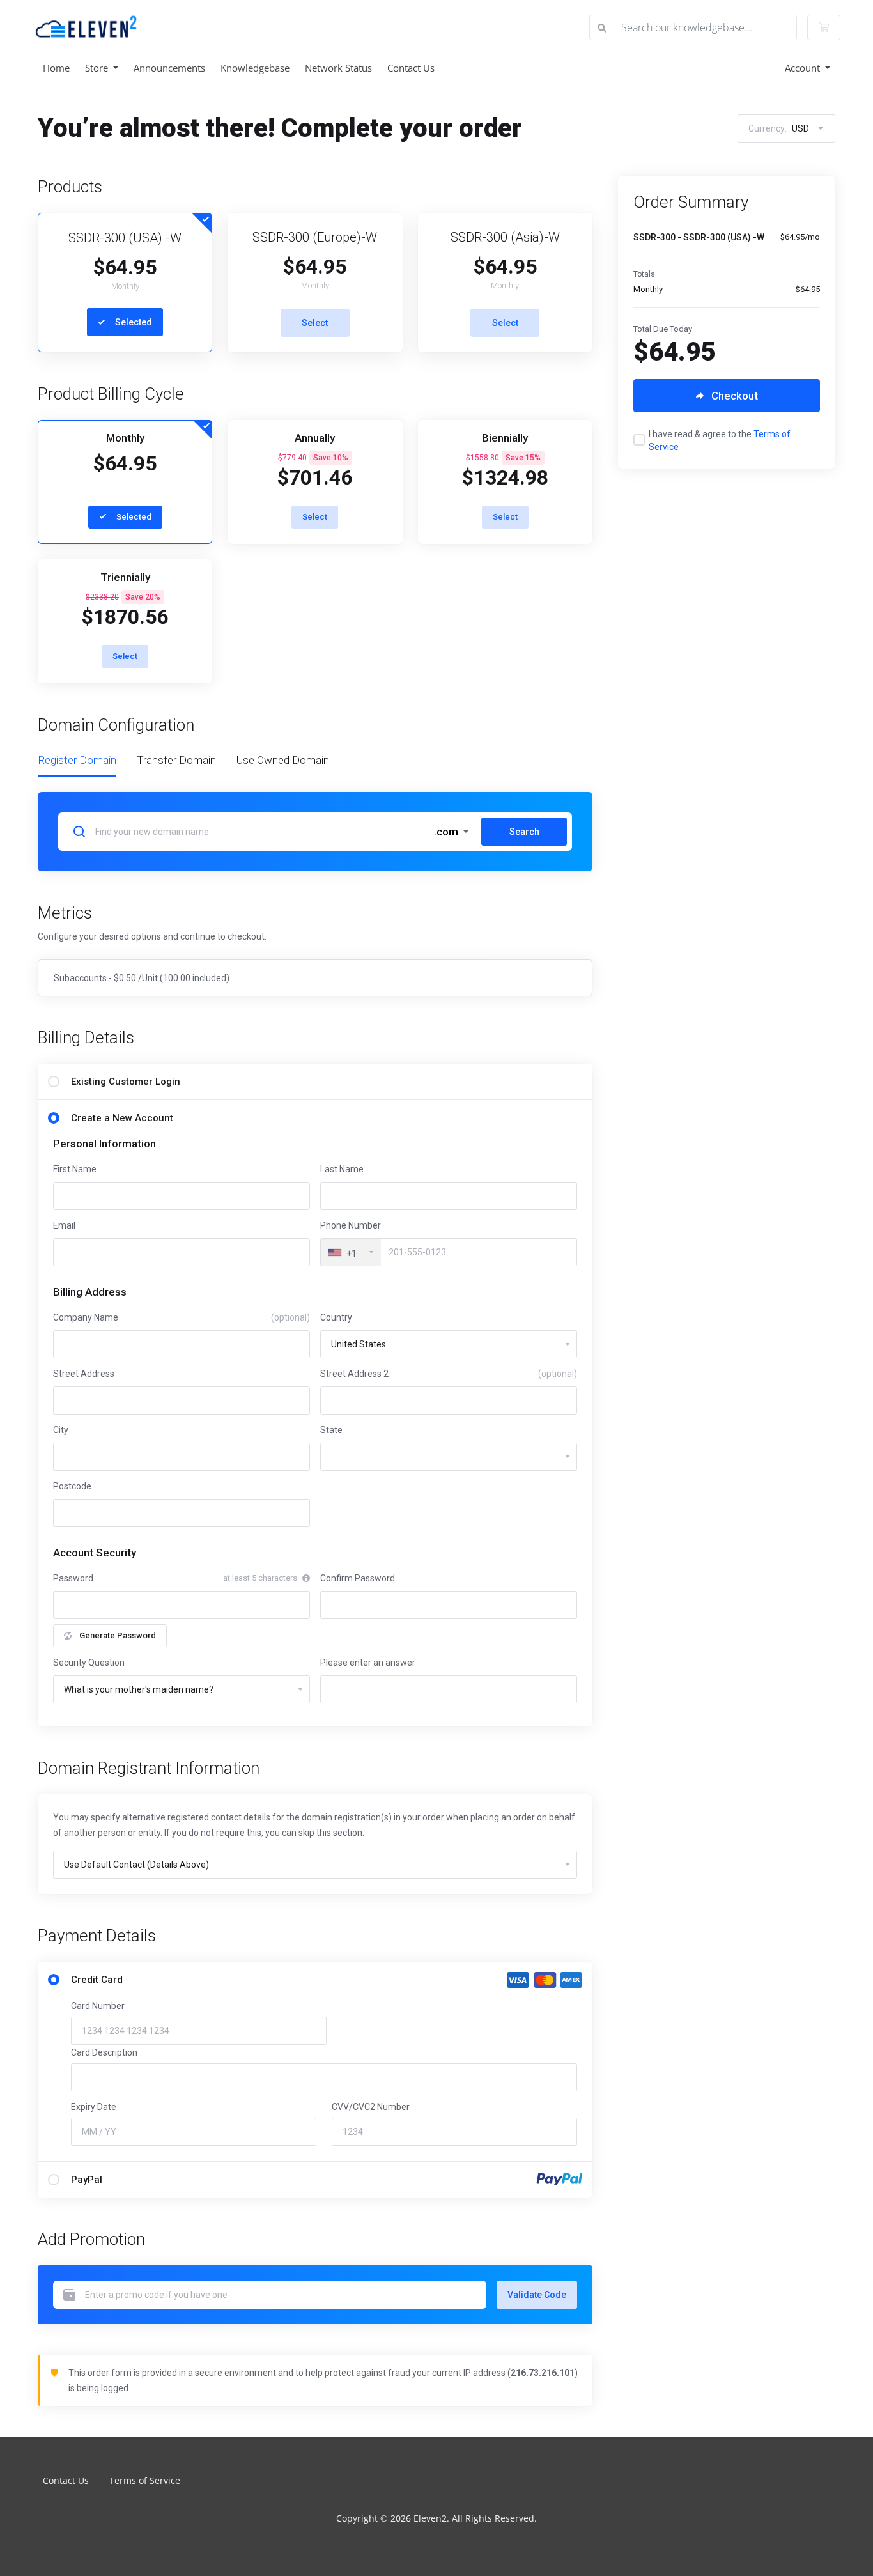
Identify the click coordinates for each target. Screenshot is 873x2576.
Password (73, 1578)
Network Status (338, 68)
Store (98, 68)
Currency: (779, 128)
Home (56, 68)
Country (336, 1317)
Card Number (98, 2006)
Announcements (169, 68)
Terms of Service (145, 2480)
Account (804, 68)
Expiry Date (94, 2107)
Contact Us (411, 68)
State (331, 1430)
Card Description (104, 2052)
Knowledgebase (255, 68)
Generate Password (118, 1635)
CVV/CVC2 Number (371, 2107)
